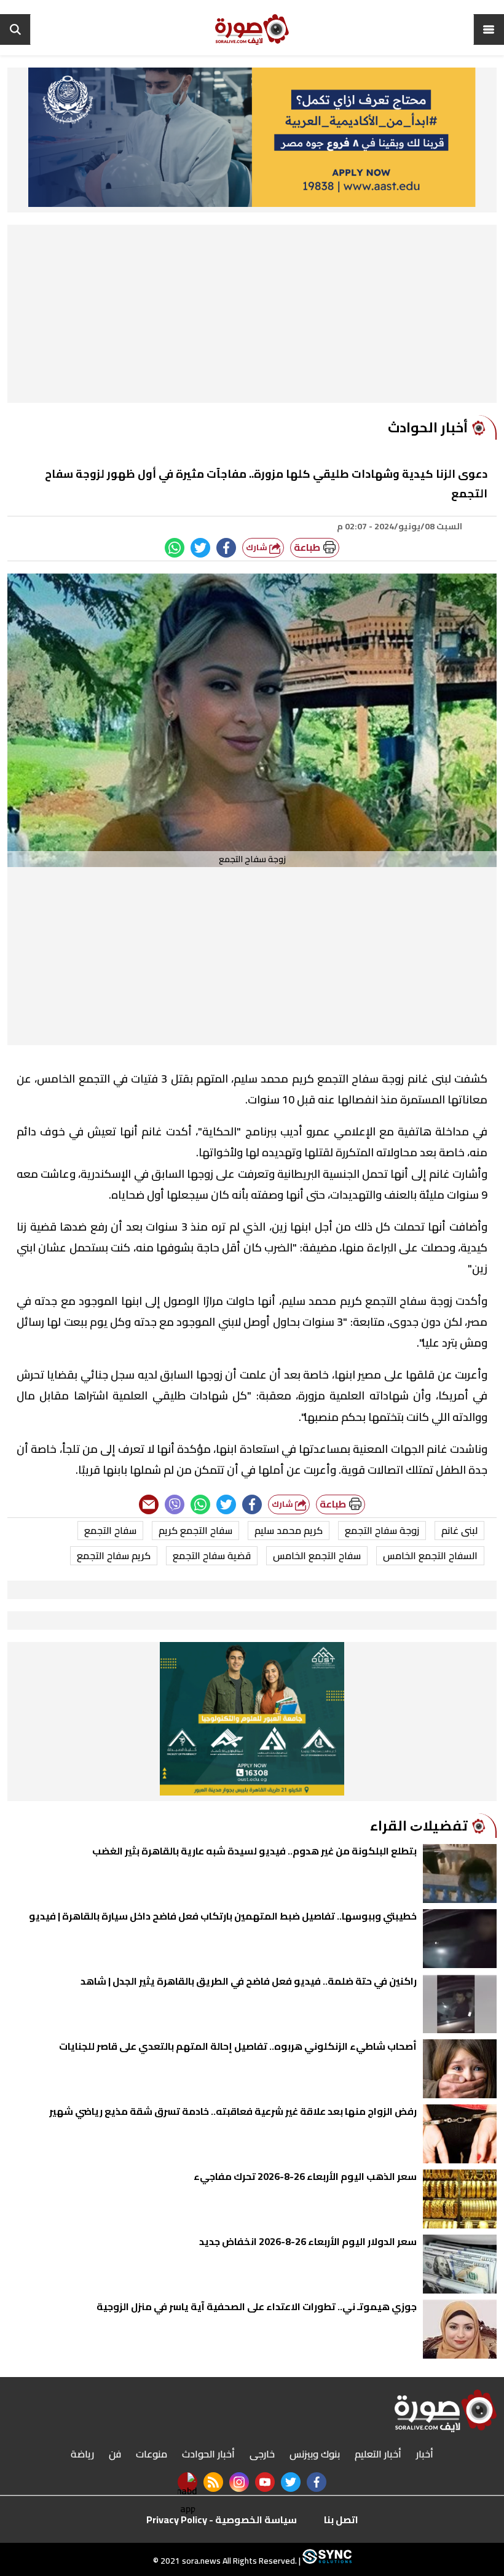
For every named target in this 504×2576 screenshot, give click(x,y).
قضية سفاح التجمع (212, 1555)
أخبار (425, 2454)
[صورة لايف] (252, 29)
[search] (15, 29)
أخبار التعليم (378, 2454)
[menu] (489, 29)
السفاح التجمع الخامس (430, 1555)
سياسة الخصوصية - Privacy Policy (222, 2520)
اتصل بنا (341, 2520)
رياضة (82, 2454)
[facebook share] (226, 548)
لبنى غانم (459, 1530)
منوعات (152, 2454)
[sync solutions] (326, 2561)
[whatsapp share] (175, 548)
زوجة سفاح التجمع (382, 1530)
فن (115, 2454)
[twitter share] (200, 548)
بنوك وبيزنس (315, 2454)
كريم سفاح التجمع (114, 1555)
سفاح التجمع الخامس (317, 1555)
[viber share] (175, 1504)
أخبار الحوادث (208, 2454)
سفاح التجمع (110, 1530)
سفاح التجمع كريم (195, 1530)
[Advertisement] (252, 317)
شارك (258, 547)
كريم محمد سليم (289, 1530)
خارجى (262, 2454)
